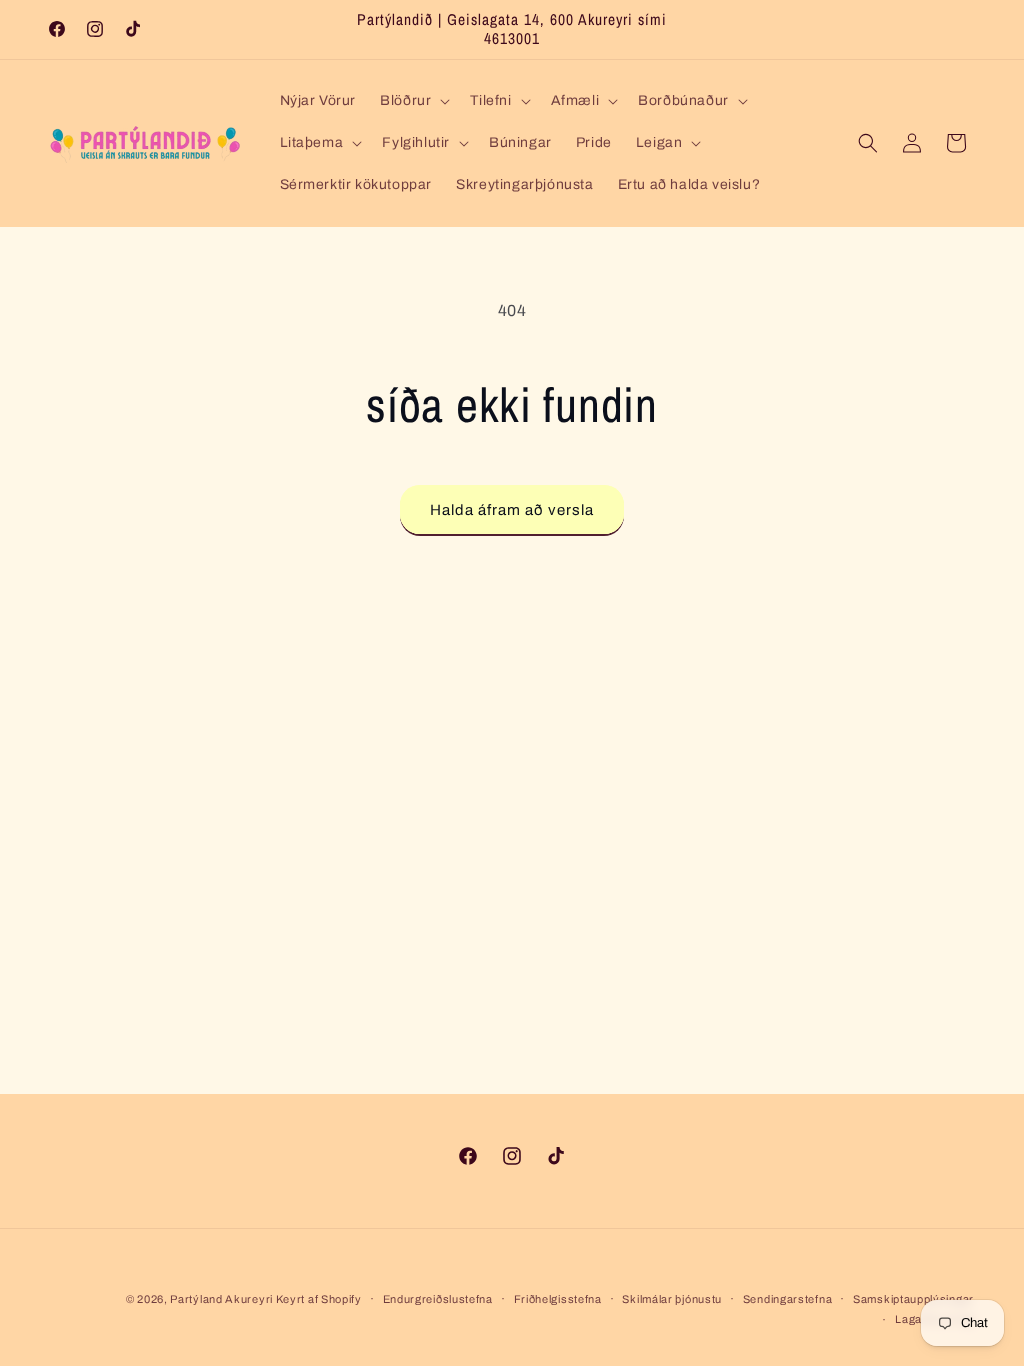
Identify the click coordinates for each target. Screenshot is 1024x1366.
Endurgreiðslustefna (438, 1299)
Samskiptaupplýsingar (913, 1299)
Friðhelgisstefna (558, 1299)
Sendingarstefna (788, 1299)
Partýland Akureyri (222, 1299)
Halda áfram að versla (512, 510)
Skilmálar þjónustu (672, 1299)
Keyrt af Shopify (319, 1299)
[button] (413, 101)
